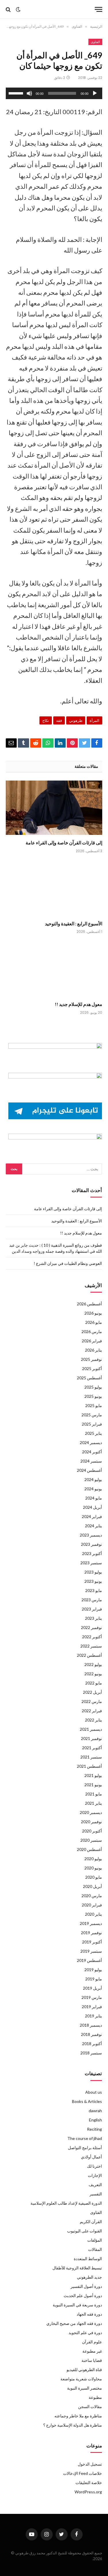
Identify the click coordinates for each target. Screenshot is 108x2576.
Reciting (94, 2129)
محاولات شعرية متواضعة (81, 2379)
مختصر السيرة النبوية (85, 2388)
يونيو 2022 (93, 1674)
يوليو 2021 (93, 1775)
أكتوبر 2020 (92, 1831)
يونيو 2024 (93, 1489)
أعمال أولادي (91, 2157)
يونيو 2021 (93, 1785)
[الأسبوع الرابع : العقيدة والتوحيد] (54, 888)
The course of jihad (85, 2138)
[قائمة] (98, 9)
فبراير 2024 (92, 1516)
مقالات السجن (90, 2407)
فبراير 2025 (92, 1424)
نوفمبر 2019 (91, 1933)
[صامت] (29, 93)
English (95, 2120)
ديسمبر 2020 (91, 1812)
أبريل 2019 (92, 1988)
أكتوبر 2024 (92, 1452)
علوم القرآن (92, 2342)
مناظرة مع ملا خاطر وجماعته (78, 2416)
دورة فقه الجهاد (89, 2314)
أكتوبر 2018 (92, 2044)
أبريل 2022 (92, 1692)
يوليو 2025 (93, 1387)
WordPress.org (88, 2492)
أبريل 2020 (92, 1886)
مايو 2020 (94, 1877)
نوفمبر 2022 (91, 1627)
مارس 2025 (92, 1415)
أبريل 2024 (92, 1507)
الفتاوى (95, 42)
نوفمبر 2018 (91, 2034)
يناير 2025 (93, 1433)
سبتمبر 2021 (91, 1757)
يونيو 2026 (93, 1313)
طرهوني (76, 720)
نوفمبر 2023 (91, 1544)
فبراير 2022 (92, 1711)
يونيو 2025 (93, 1396)
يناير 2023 (93, 1618)
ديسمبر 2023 (91, 1535)
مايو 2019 (94, 1979)
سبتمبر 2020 (91, 1840)
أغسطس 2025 (89, 1378)
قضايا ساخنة (92, 2360)
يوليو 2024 (93, 1479)
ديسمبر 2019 (91, 1923)
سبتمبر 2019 (91, 1951)
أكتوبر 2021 (92, 1748)
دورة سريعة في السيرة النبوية (77, 2305)
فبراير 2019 (92, 2007)
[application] (54, 93)
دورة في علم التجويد (85, 2333)
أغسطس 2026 (89, 1304)
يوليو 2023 (93, 1572)
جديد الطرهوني (89, 2277)
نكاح (46, 720)
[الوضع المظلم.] (18, 10)
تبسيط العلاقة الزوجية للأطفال (77, 2268)
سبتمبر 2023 (91, 1563)
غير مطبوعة (92, 2351)
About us (94, 2092)
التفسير (96, 2194)
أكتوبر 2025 (92, 1368)
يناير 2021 (93, 1803)
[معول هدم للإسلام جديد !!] (54, 969)
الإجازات (95, 2175)
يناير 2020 (93, 1914)
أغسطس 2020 (89, 1849)
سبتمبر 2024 (91, 1461)
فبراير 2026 (92, 1341)
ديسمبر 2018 (91, 2025)
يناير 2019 (93, 2016)
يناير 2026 (93, 1350)
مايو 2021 (94, 1794)
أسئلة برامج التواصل (85, 2148)
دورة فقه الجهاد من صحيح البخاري (74, 2323)
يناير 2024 (93, 1526)
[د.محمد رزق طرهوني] (56, 9)
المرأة (94, 720)
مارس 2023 (92, 1600)
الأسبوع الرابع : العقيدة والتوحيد (74, 923)
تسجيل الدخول (90, 2464)
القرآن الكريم (91, 2222)
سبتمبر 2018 (91, 2053)
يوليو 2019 (93, 1970)
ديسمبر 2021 (91, 1729)
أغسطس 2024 (89, 1470)
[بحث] (9, 9)
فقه (59, 720)
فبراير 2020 (92, 1905)
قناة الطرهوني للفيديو (84, 2370)
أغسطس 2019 (89, 1960)
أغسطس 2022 (89, 1655)
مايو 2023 (94, 1590)
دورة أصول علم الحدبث (83, 2296)
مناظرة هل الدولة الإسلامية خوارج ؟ (73, 2425)
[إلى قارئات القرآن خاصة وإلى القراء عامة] (54, 808)
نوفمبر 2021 (91, 1738)
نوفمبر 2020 (91, 1822)
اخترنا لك (94, 2166)
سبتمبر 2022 (91, 1646)
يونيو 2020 (93, 1868)
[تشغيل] (95, 93)
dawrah (95, 2111)
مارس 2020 (92, 1896)
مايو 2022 (94, 1683)
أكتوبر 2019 (92, 1942)
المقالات (95, 2249)
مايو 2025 (94, 1405)
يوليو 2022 (93, 1664)
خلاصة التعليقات (89, 2483)
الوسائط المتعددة (88, 2259)
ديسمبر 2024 (91, 1442)
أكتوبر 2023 (92, 1553)
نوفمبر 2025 (91, 1359)
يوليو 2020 (93, 1859)
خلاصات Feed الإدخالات (83, 2473)
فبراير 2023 (92, 1609)
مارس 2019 (92, 1997)
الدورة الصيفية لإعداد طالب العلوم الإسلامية (66, 2203)
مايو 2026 (94, 1322)
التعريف (95, 2185)
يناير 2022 (93, 1720)
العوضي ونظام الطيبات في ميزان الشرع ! (68, 1263)
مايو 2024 (94, 1498)
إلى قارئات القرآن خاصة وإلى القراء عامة (64, 843)
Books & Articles (87, 2101)
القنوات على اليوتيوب (85, 2231)
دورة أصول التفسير (86, 2286)
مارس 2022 (92, 1701)
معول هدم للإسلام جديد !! (78, 1004)
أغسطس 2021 (89, 1766)
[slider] (17, 93)
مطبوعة (95, 2397)
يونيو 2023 (93, 1581)
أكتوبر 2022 (92, 1637)
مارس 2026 (92, 1331)
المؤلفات (95, 2240)
